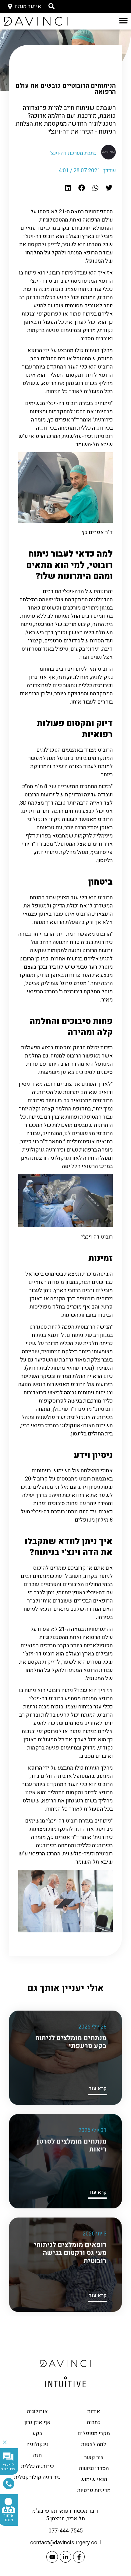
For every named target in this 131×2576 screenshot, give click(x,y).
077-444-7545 (65, 2531)
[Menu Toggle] (123, 20)
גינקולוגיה (37, 2444)
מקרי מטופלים (94, 2433)
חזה (37, 2455)
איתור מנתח (8, 2518)
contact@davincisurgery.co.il (65, 2543)
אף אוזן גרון (37, 2422)
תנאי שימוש (94, 2479)
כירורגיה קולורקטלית (37, 2477)
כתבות (94, 2422)
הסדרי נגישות (94, 2468)
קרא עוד (97, 2089)
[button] (109, 188)
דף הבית (107, 64)
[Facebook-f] (79, 2557)
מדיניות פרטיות (94, 2490)
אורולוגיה (37, 2412)
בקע (37, 2433)
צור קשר (94, 2457)
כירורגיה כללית (37, 2466)
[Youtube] (52, 2557)
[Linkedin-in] (65, 2557)
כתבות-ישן (84, 64)
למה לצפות (94, 2444)
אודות (94, 2412)
